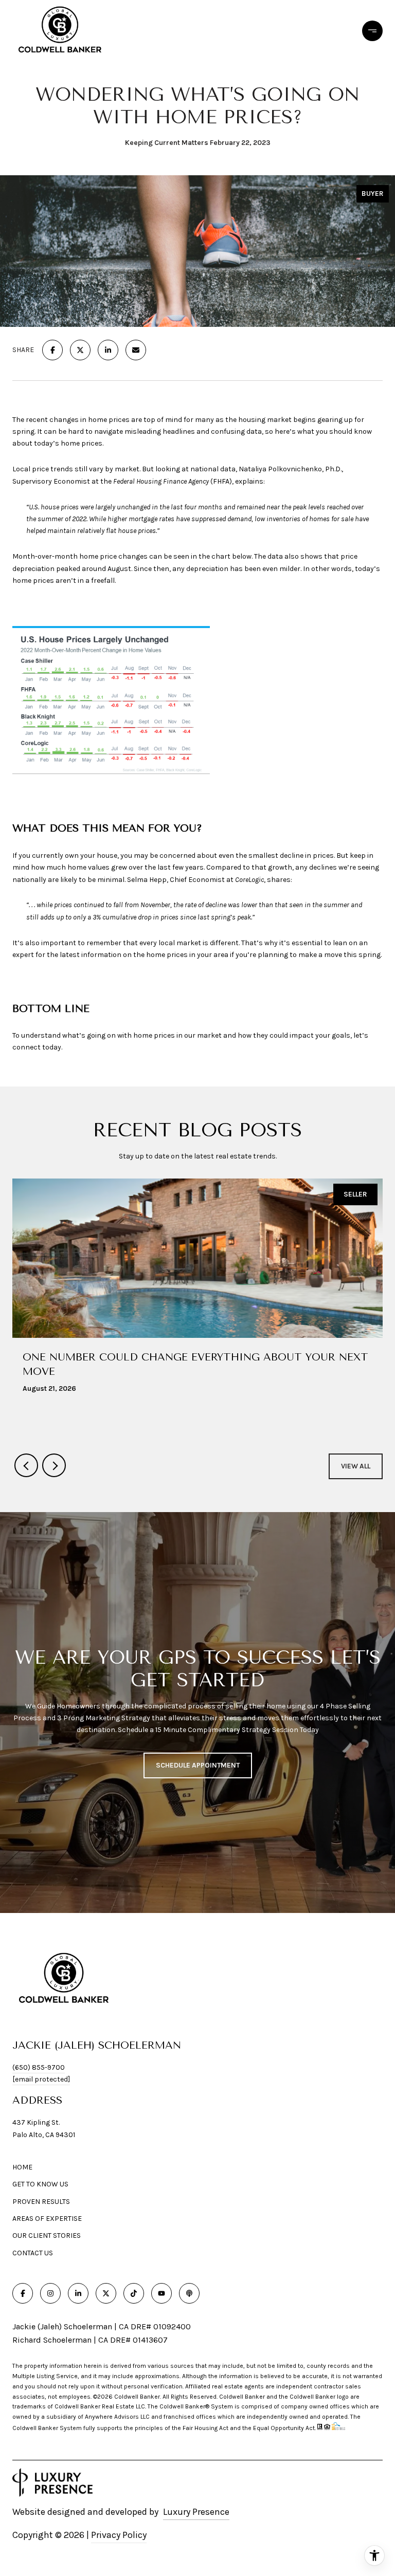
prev (26, 1465)
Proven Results (41, 2202)
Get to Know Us (40, 2184)
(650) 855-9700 (39, 2067)
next (54, 1465)
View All (356, 1466)
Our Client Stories (47, 2235)
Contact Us (33, 2253)
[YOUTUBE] (161, 2293)
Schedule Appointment (198, 1765)
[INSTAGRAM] (50, 2293)
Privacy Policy (119, 2535)
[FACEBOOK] (23, 2293)
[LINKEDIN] (78, 2293)
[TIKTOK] (134, 2293)
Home (22, 2167)
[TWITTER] (106, 2293)
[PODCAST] (189, 2293)
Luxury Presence (196, 2512)
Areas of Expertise (47, 2219)
